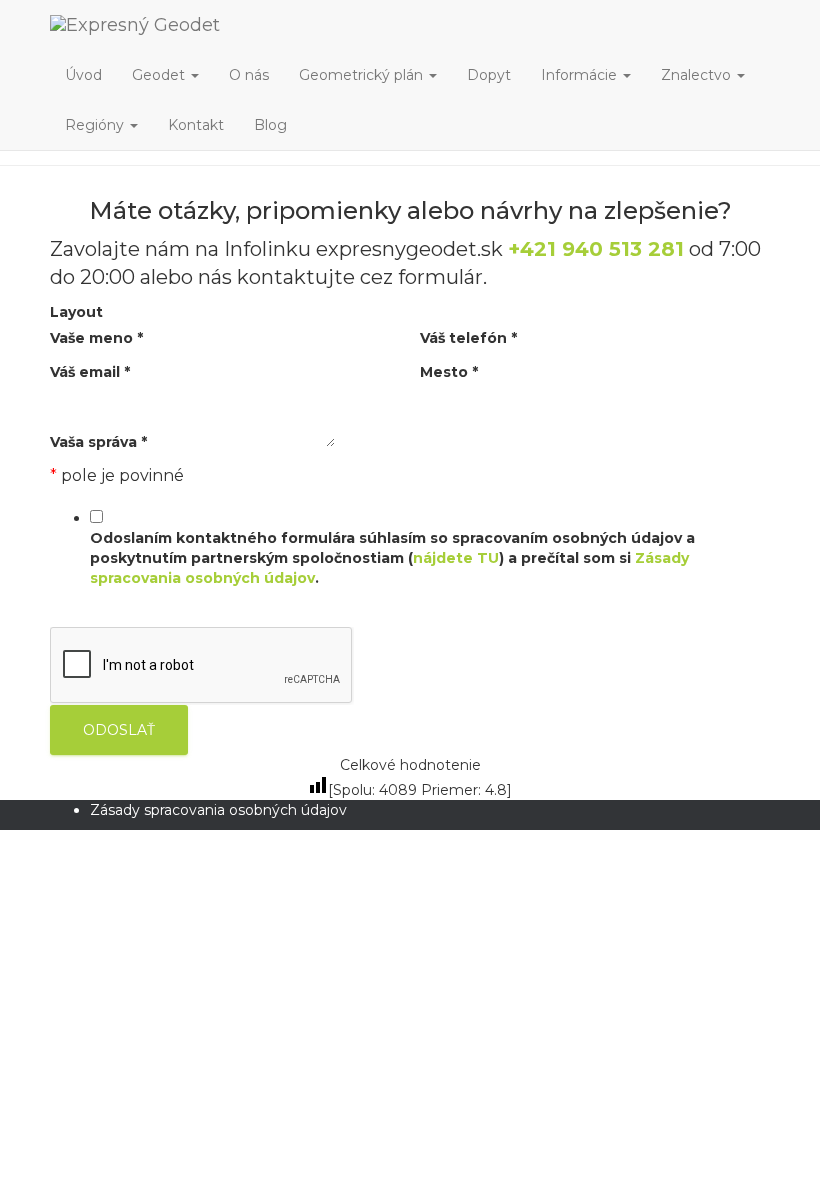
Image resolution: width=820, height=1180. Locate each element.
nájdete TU (456, 558)
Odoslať (119, 730)
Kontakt (196, 125)
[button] (194, 75)
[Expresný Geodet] (275, 25)
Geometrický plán (363, 75)
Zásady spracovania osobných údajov (218, 810)
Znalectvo (698, 75)
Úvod (83, 75)
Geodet (160, 75)
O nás (249, 75)
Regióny (96, 125)
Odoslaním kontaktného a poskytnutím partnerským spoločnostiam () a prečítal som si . (392, 558)
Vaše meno (96, 338)
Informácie (581, 75)
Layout (76, 312)
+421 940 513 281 (596, 249)
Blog (270, 125)
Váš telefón (468, 338)
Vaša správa (98, 442)
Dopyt (489, 75)
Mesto (449, 372)
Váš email (90, 372)
